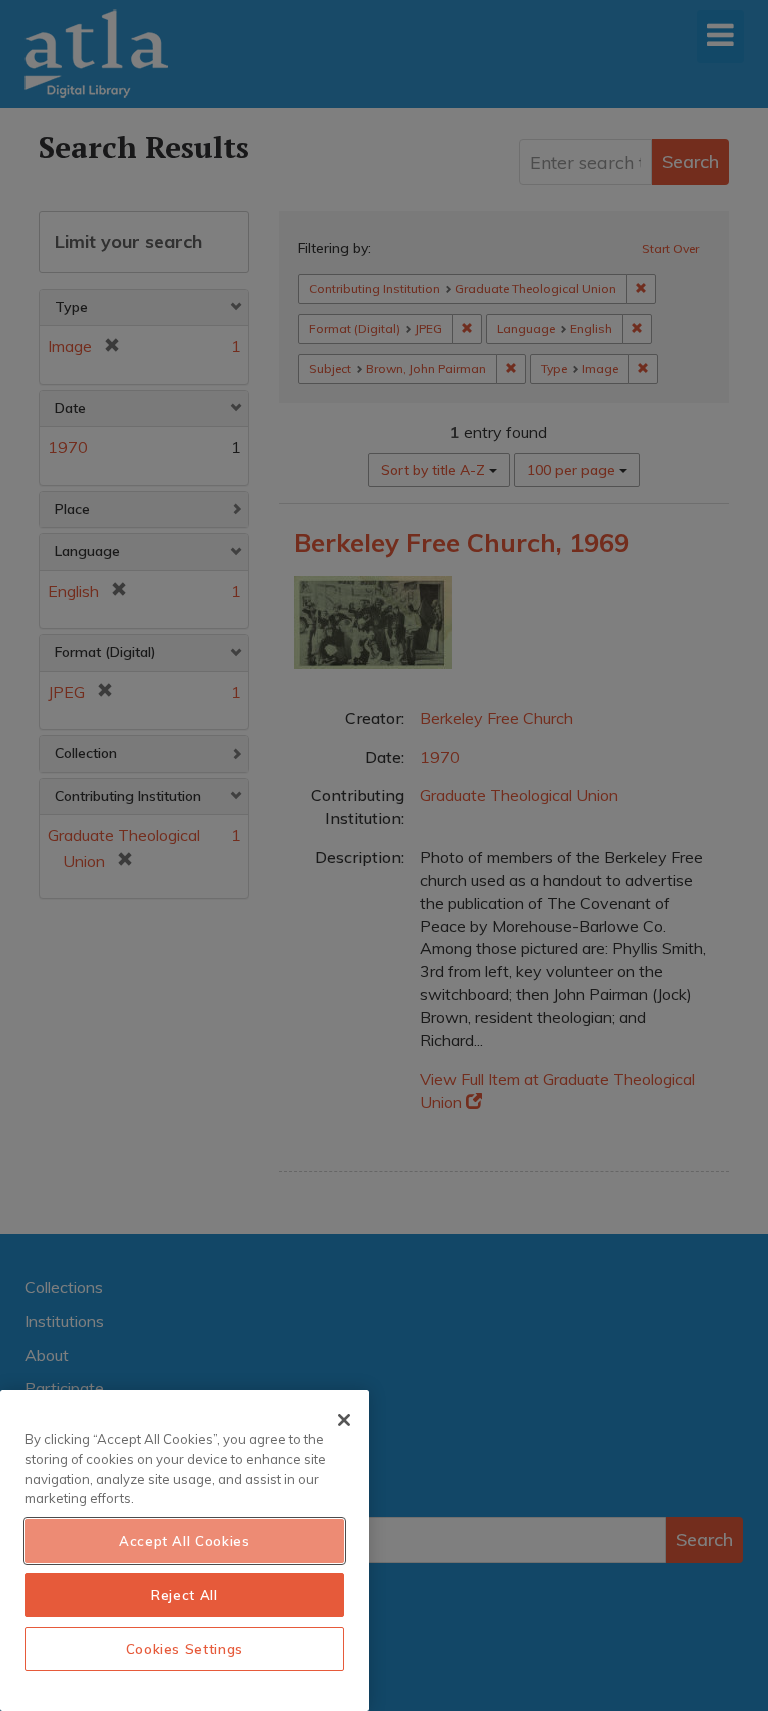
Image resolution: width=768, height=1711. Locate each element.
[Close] (344, 1420)
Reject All (184, 1595)
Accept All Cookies (184, 1541)
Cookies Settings (185, 1649)
